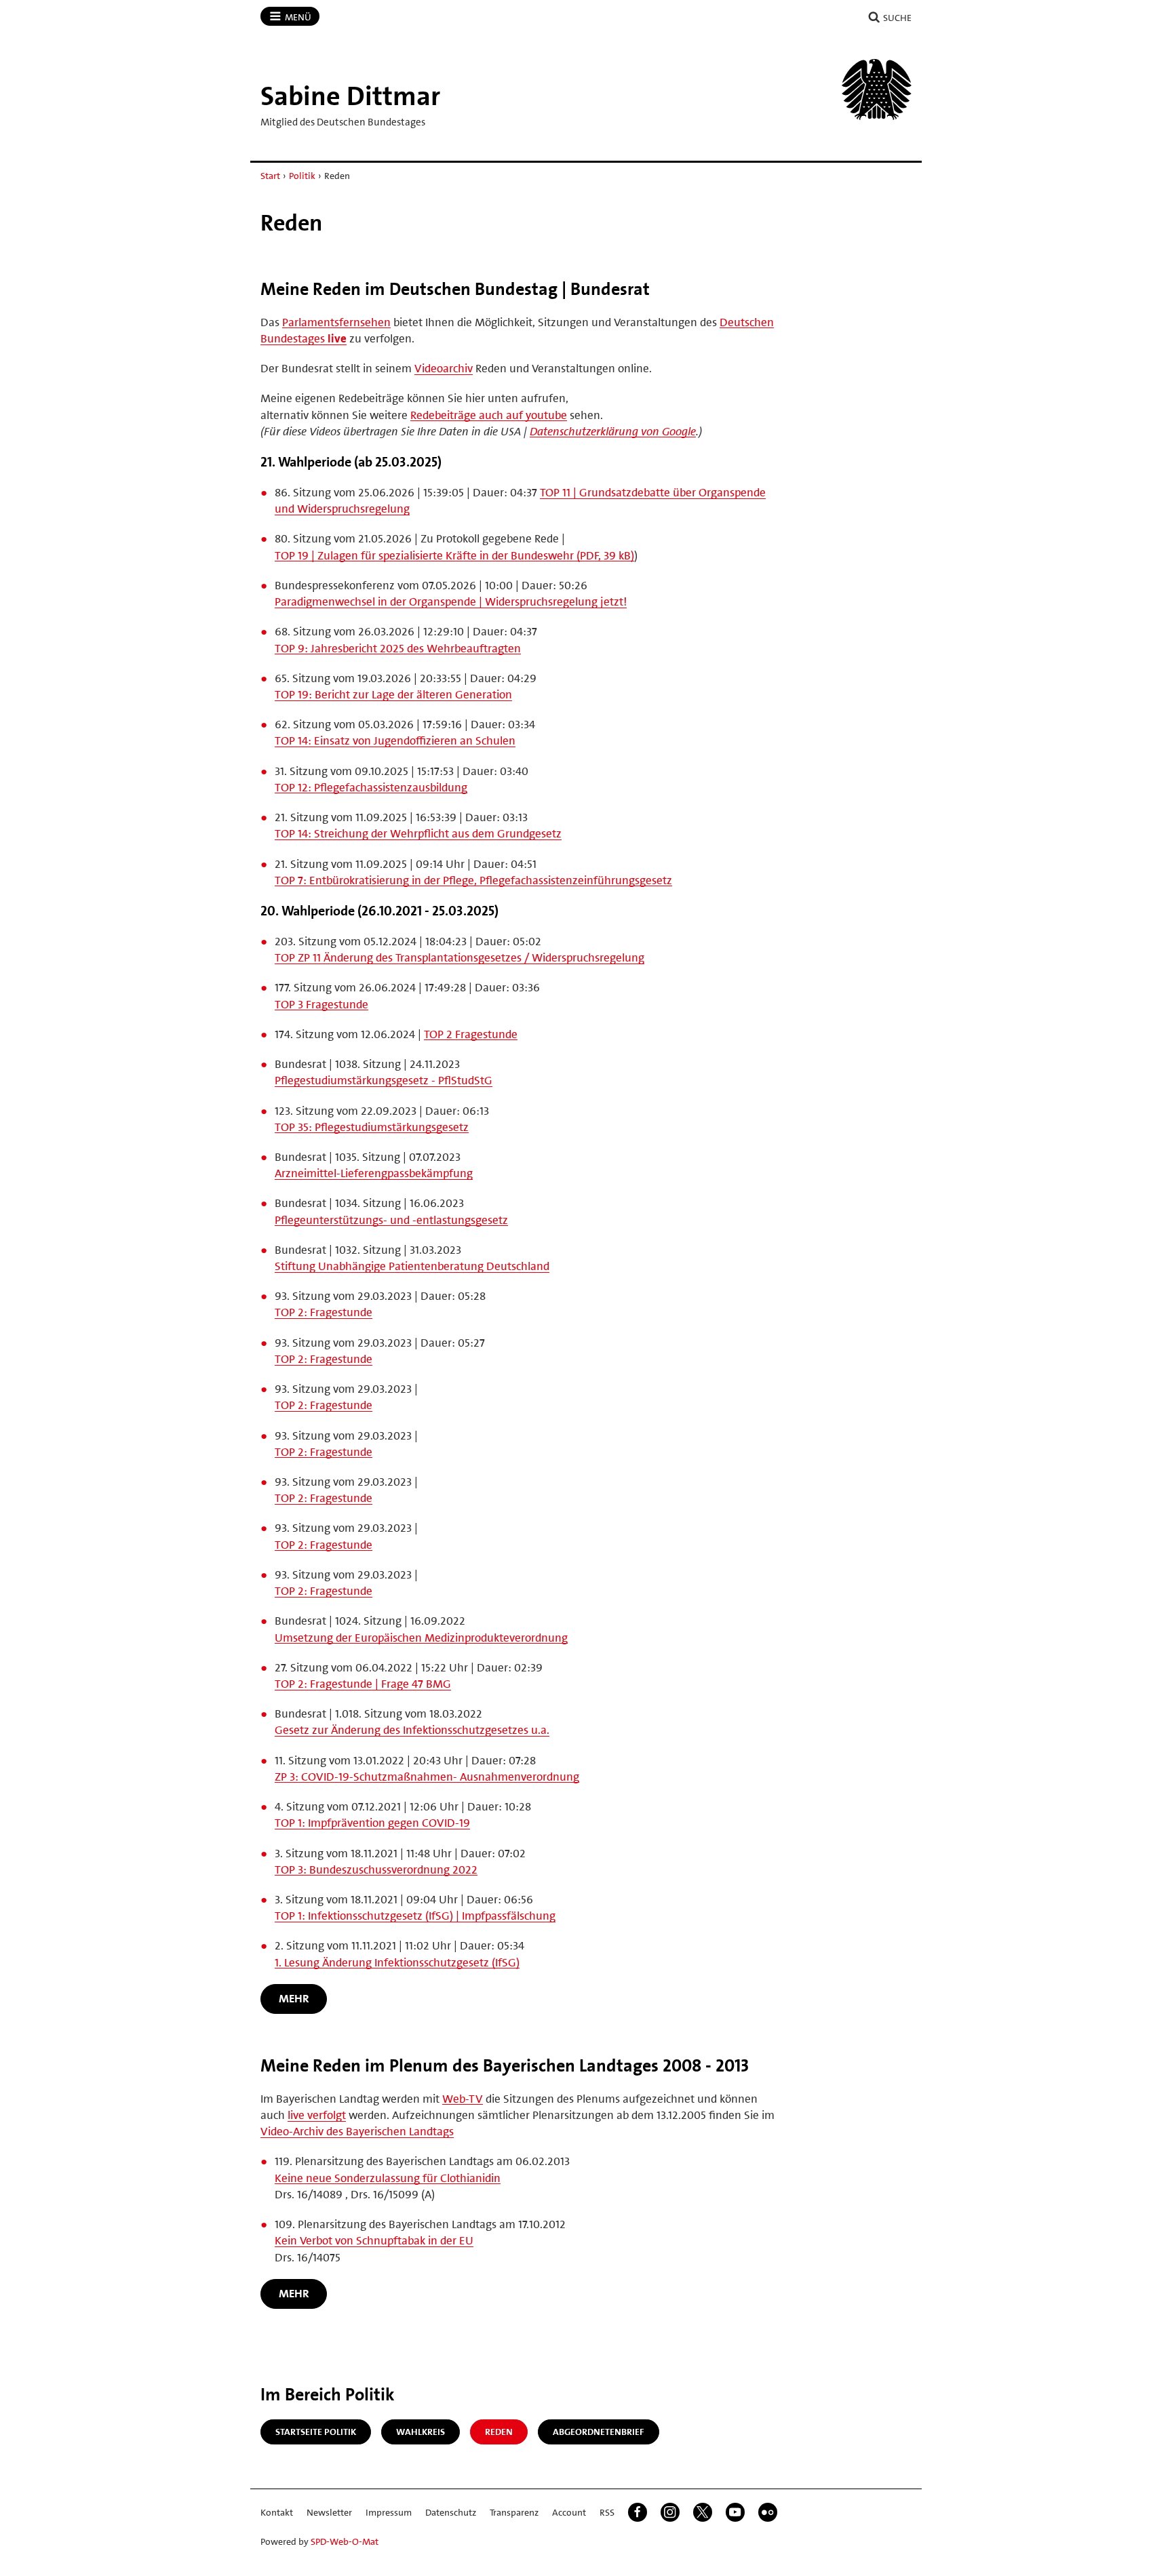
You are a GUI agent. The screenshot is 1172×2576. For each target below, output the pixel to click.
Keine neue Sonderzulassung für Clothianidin (388, 2178)
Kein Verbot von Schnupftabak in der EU (374, 2240)
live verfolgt (317, 2115)
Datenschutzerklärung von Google (613, 431)
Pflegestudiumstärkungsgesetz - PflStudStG (384, 1080)
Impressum (389, 2512)
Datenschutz (451, 2512)
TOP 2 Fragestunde (471, 1034)
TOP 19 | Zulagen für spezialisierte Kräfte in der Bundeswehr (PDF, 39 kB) (454, 555)
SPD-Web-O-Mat (345, 2541)
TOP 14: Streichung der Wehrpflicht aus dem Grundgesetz (418, 833)
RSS (607, 2512)
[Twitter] (703, 2512)
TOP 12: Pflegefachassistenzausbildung (371, 787)
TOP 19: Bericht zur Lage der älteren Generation (393, 694)
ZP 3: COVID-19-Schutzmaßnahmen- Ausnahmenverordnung (427, 1777)
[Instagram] (670, 2512)
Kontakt (277, 2512)
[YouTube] (735, 2512)
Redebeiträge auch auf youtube (489, 415)
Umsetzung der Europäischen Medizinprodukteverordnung (421, 1638)
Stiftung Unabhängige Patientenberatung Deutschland (412, 1266)
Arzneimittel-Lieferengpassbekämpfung (374, 1173)
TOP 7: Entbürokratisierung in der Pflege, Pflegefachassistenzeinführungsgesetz (473, 880)
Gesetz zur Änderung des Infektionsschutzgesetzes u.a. (412, 1730)
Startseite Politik (316, 2432)
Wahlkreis (421, 2432)
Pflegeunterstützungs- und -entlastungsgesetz (391, 1220)
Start (270, 176)
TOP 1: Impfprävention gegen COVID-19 (372, 1823)
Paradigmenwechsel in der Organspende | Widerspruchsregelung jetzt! (451, 601)
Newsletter (329, 2512)
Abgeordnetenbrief (599, 2432)
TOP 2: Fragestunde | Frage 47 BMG (363, 1684)
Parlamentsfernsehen (336, 322)
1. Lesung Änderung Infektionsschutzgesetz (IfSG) (397, 1962)
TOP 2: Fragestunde (324, 1312)
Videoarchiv (444, 368)
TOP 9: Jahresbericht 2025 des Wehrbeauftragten (398, 648)
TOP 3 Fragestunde (321, 1004)
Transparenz (514, 2512)
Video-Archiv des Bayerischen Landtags (357, 2131)
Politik (302, 176)
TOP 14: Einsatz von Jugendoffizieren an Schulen (395, 740)
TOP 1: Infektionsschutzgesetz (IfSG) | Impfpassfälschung (415, 1916)
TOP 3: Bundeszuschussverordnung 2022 (376, 1869)
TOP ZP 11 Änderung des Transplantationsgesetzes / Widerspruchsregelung (460, 957)
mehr (294, 1998)
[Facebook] (638, 2512)
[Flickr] (768, 2512)
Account (569, 2512)
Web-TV (463, 2099)
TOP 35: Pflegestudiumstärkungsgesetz (372, 1127)
